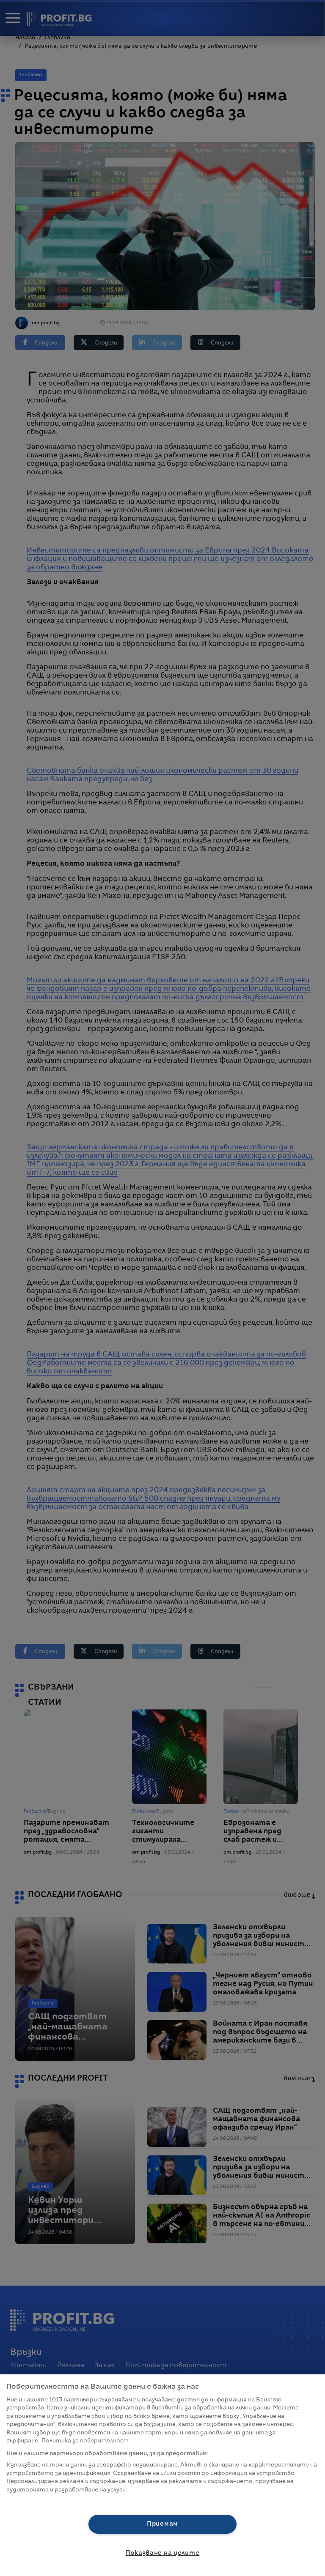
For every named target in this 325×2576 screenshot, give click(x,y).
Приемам (162, 2524)
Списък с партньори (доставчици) (58, 2499)
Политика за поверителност (85, 2441)
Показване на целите (163, 2553)
